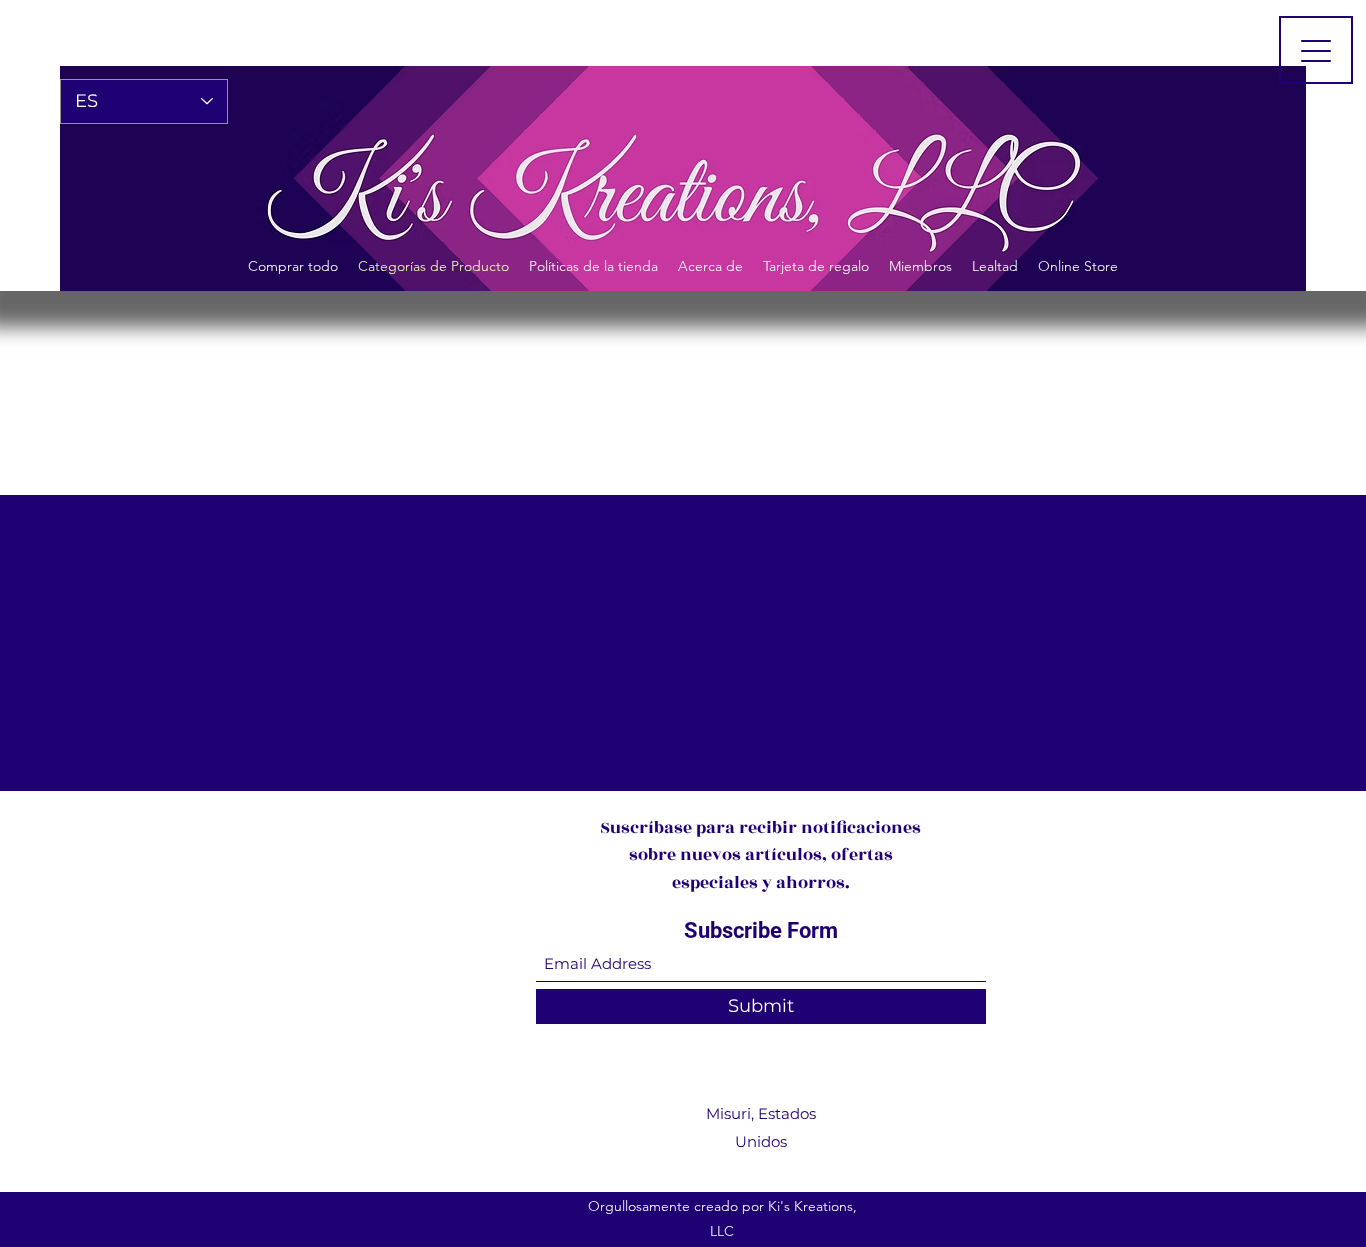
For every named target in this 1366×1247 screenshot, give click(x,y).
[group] (683, 399)
